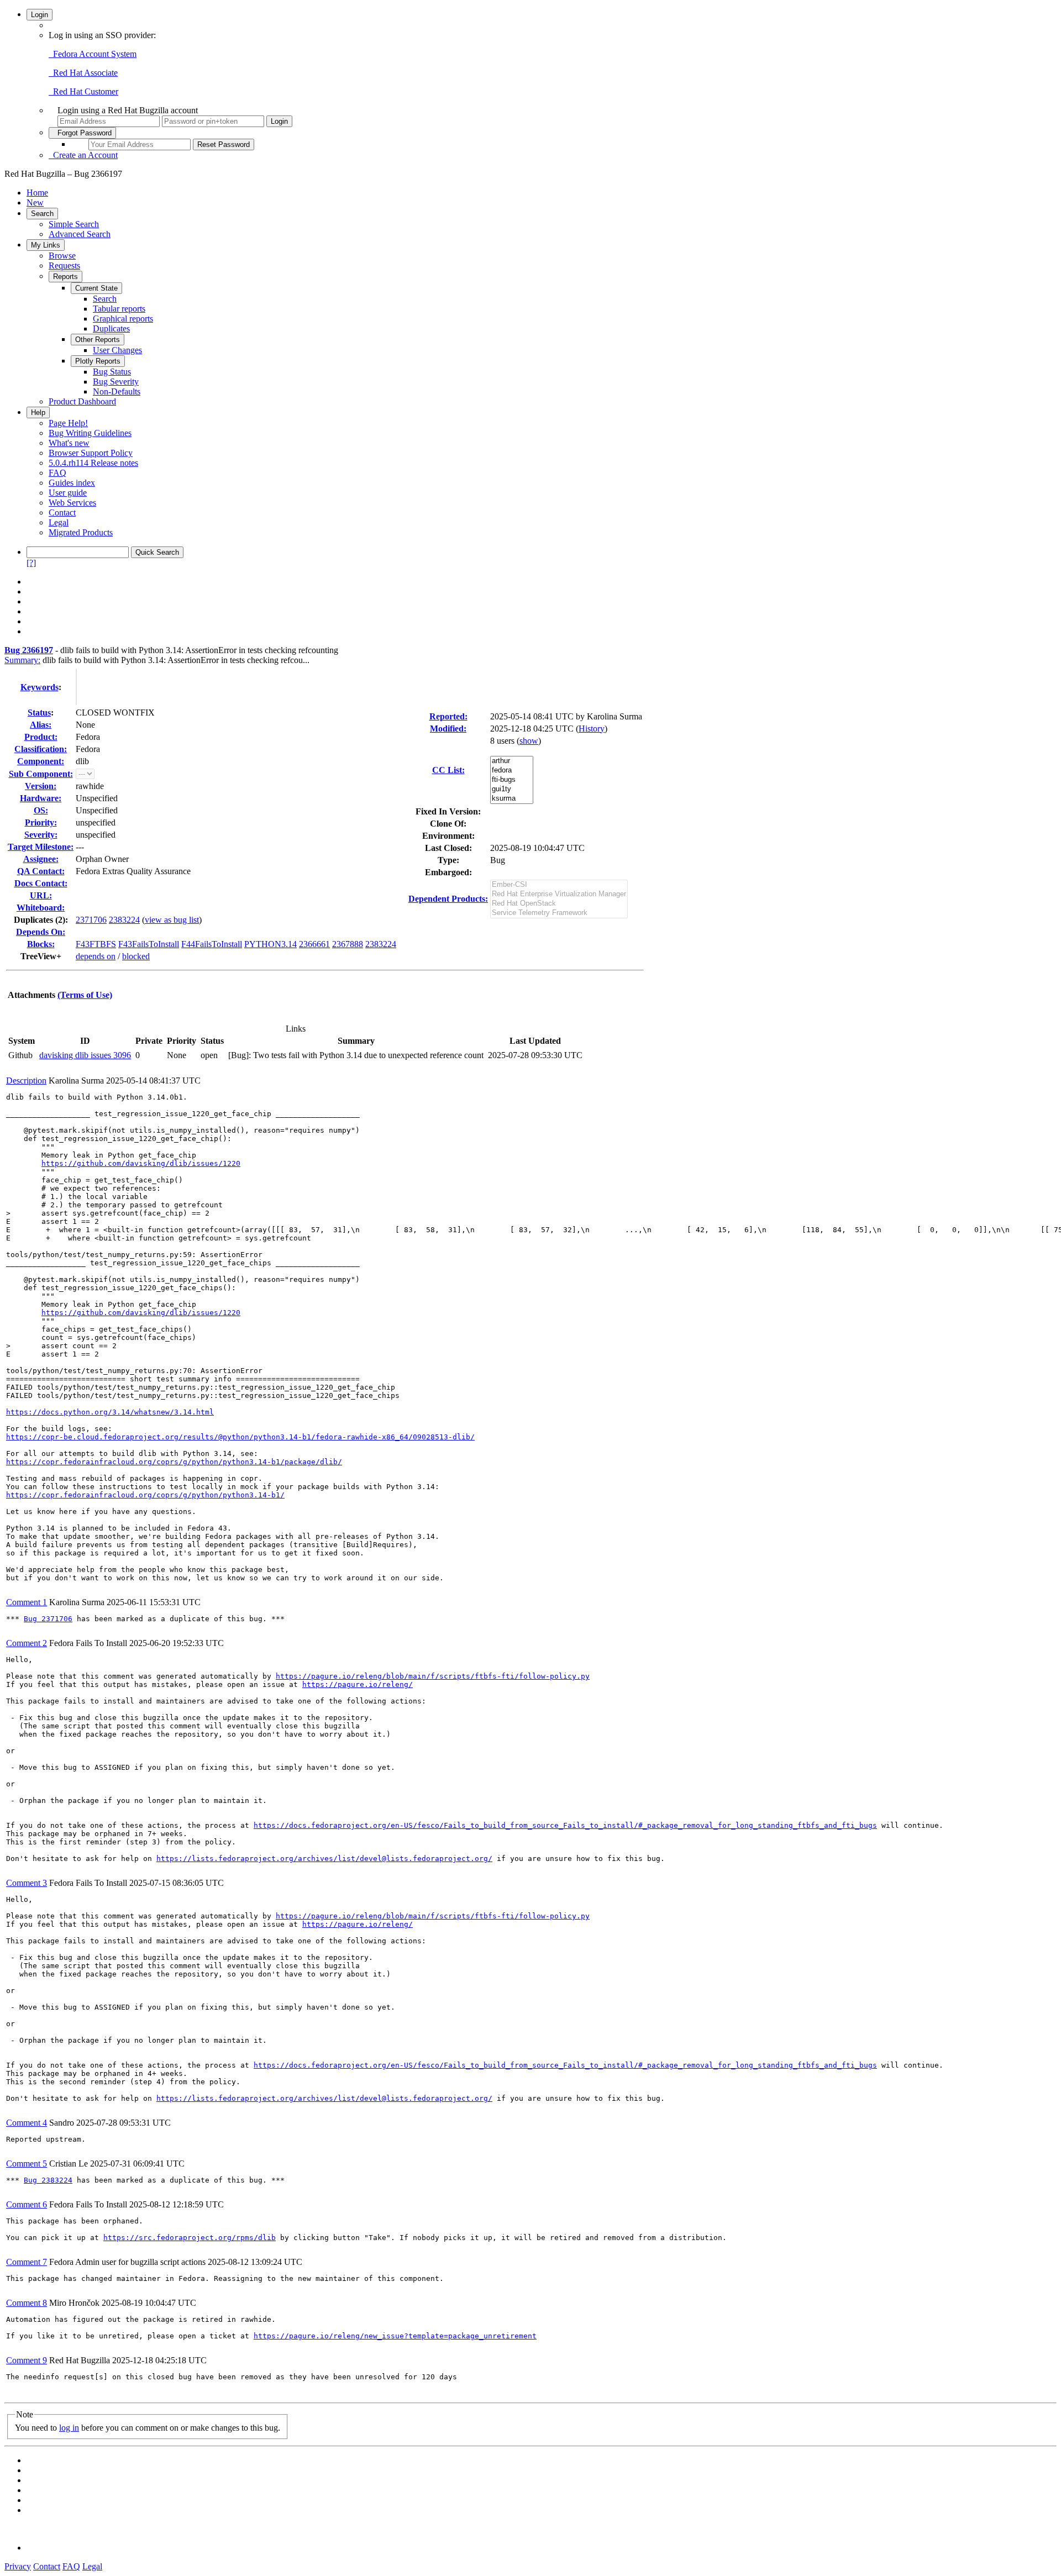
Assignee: (41, 859)
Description (26, 1081)
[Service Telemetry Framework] (559, 913)
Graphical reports (123, 319)
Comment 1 (27, 1602)
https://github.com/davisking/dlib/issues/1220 (141, 1163)
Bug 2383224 (48, 2180)
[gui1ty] (512, 789)
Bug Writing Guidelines (90, 433)
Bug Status (112, 372)
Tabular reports (119, 309)
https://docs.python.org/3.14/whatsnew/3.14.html (110, 1412)
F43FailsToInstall (149, 944)
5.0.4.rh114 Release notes (93, 463)
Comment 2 (27, 1643)
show (529, 741)
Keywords (40, 687)
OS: (41, 810)
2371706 (91, 920)
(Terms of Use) (85, 995)
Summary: (22, 660)
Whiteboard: (41, 908)
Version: (41, 786)
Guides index (72, 483)
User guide (68, 493)
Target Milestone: (41, 847)
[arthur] (512, 761)
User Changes (117, 350)
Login (40, 15)
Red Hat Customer (83, 91)
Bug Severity (116, 382)
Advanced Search (80, 234)
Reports (65, 277)
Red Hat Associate (83, 73)
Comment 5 (27, 2164)
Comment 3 (27, 1883)
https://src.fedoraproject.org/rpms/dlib (190, 2238)
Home (37, 193)
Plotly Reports (98, 361)
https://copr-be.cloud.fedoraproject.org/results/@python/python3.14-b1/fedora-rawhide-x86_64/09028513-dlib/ (240, 1437)
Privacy (18, 2566)
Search (42, 214)
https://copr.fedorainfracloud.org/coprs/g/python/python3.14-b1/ (145, 1495)
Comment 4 (27, 2123)
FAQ (57, 473)
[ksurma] (512, 799)
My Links (46, 245)
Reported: (448, 716)
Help (38, 412)
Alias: (41, 725)
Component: (41, 761)
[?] (31, 563)
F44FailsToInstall (212, 944)
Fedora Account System (93, 54)
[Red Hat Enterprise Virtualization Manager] (559, 894)
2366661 (314, 944)
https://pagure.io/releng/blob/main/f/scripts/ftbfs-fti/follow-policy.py (433, 1676)
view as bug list (172, 920)
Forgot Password (82, 133)
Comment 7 (27, 2262)
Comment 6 (27, 2204)
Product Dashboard (82, 401)
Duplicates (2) (40, 920)
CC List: (448, 770)
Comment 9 (27, 2360)
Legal (59, 522)
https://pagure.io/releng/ (358, 1684)
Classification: (41, 749)
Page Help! (68, 423)
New (35, 203)
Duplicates (111, 328)
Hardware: (41, 798)
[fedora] (512, 771)
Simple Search (74, 224)
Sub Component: (41, 774)
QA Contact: (41, 871)
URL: (41, 895)
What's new (69, 443)
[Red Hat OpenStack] (559, 904)
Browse (62, 256)
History (592, 729)
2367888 (348, 944)
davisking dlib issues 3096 (85, 1055)
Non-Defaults (117, 391)
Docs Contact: (41, 883)
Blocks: (41, 944)
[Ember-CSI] (559, 885)
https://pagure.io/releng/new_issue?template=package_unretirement (395, 2336)
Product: (41, 737)
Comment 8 (27, 2303)
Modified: (448, 729)
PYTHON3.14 (270, 944)
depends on (96, 956)
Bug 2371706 (48, 1619)
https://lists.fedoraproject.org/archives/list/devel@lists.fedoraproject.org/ (324, 1859)
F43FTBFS (96, 944)
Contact (62, 512)
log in (69, 2428)
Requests (64, 266)
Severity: (41, 835)
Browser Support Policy (91, 453)
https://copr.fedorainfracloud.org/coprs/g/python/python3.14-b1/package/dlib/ (174, 1462)
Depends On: (41, 932)
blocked (136, 956)
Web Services (72, 503)
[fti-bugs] (512, 780)
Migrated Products (81, 532)
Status (39, 713)
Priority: (41, 822)
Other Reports (98, 340)
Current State (96, 288)
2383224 (124, 920)
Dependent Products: (448, 899)
